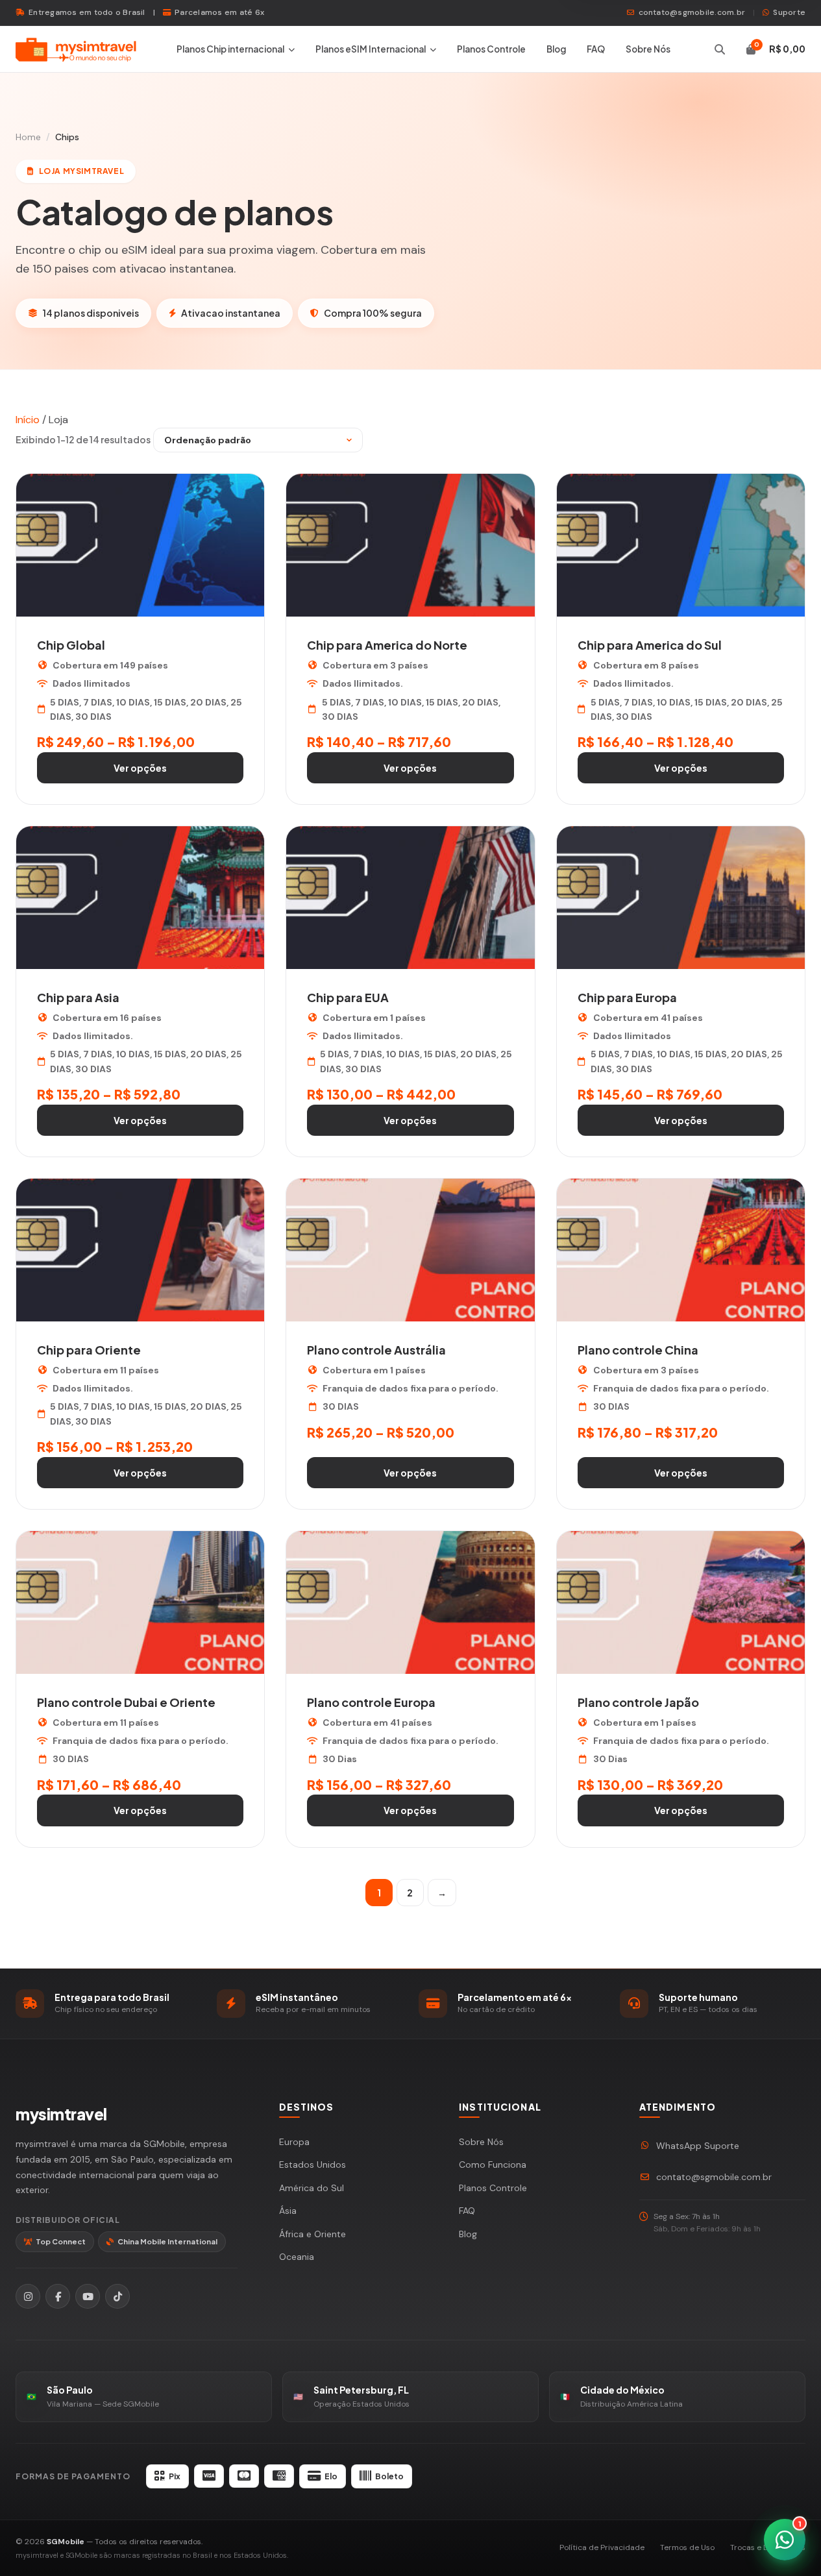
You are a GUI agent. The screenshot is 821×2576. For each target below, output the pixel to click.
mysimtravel (61, 2114)
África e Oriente (312, 2234)
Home (28, 137)
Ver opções (140, 768)
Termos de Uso (687, 2547)
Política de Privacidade (602, 2547)
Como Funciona (493, 2165)
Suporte (789, 12)
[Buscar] (720, 49)
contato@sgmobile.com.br (692, 12)
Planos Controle (491, 49)
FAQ (596, 49)
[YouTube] (88, 2296)
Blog (556, 49)
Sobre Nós (648, 49)
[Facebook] (58, 2296)
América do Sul (312, 2188)
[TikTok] (117, 2296)
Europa (294, 2142)
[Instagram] (28, 2296)
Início (28, 420)
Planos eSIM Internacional (371, 49)
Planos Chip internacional (230, 49)
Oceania (297, 2257)
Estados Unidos (312, 2165)
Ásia (288, 2211)
